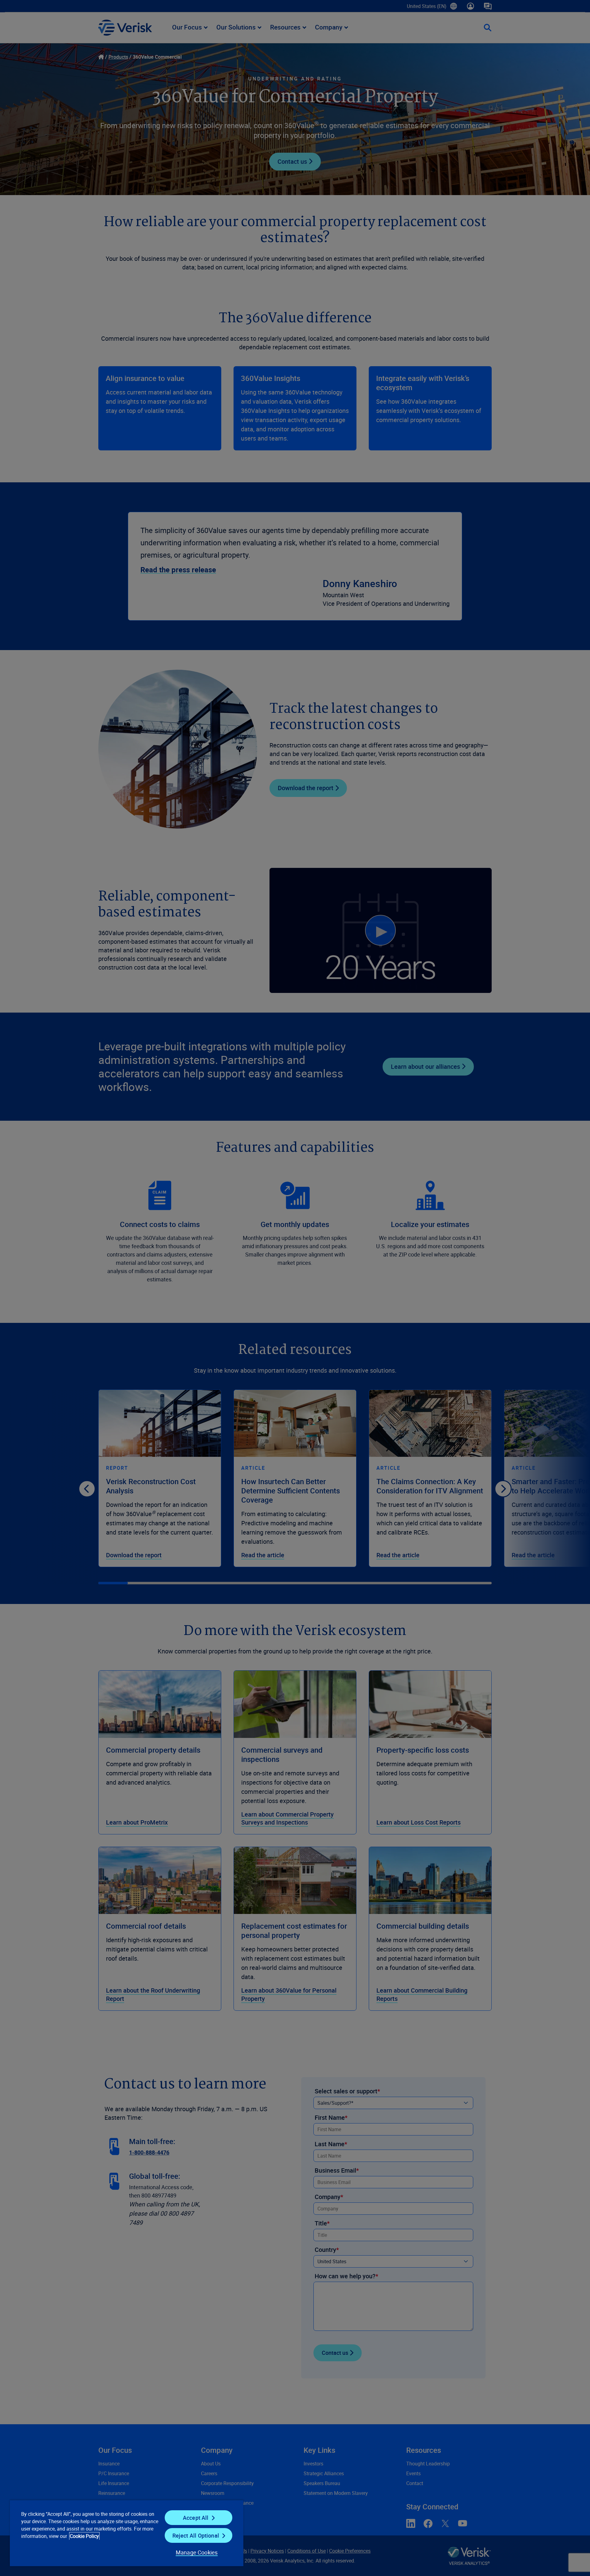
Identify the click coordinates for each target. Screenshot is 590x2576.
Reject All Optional (196, 2535)
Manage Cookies (197, 2552)
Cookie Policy (84, 2536)
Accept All (196, 2518)
